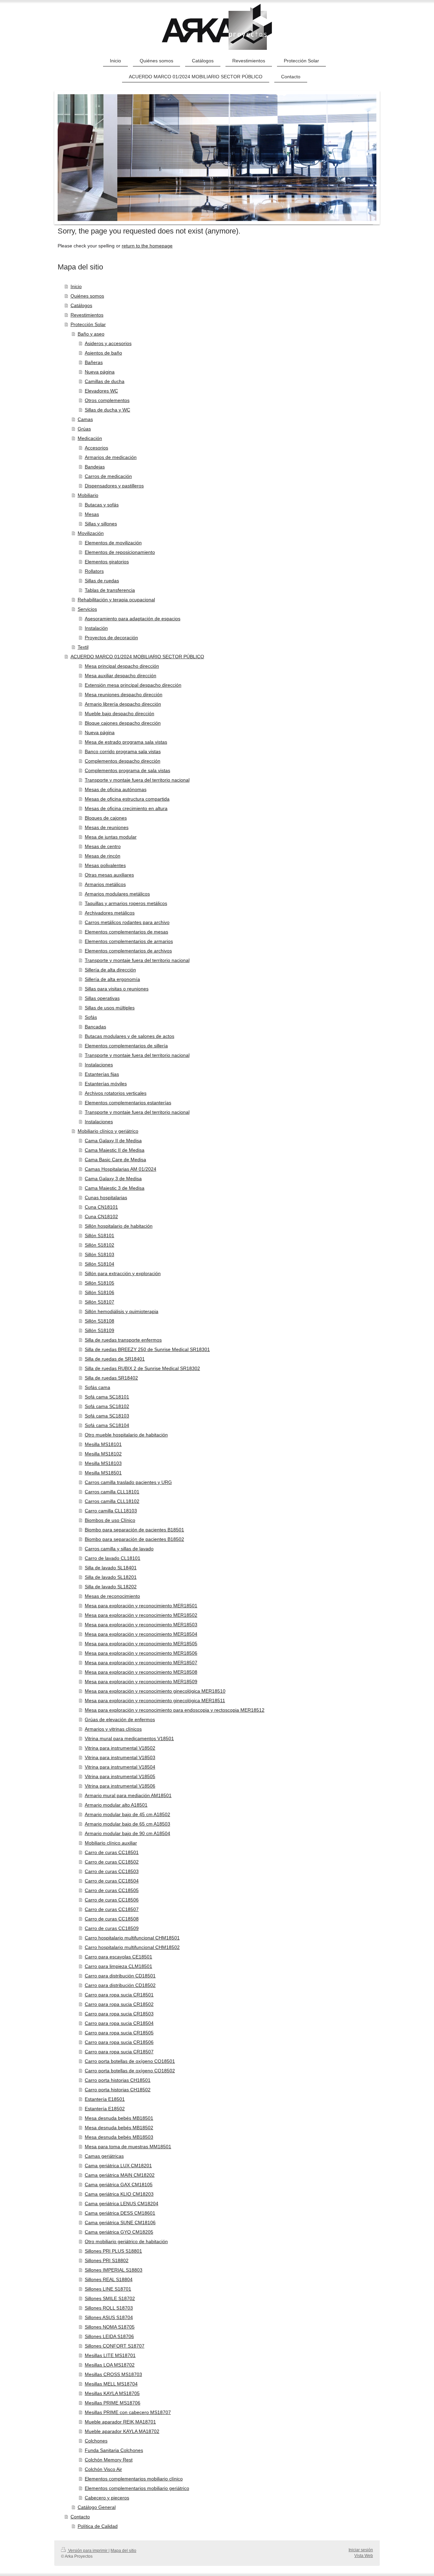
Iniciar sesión (361, 2550)
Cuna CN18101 (101, 1207)
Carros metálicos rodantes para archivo (127, 922)
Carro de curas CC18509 (112, 1928)
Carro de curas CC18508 (112, 1919)
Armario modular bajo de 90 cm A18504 (127, 1833)
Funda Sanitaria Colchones (114, 2450)
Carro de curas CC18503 (112, 1871)
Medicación (90, 438)
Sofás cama (97, 1387)
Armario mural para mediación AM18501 (128, 1795)
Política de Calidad (98, 2526)
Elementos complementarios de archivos (128, 951)
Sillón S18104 (100, 1264)
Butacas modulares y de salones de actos (130, 1036)
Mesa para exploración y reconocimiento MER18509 (141, 1682)
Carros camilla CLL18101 (112, 1492)
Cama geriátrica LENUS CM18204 (122, 2203)
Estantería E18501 (105, 2099)
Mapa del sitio (123, 2551)
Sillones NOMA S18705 (110, 2327)
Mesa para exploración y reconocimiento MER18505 (141, 1644)
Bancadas (95, 1027)
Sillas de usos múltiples (110, 1008)
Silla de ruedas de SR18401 (115, 1359)
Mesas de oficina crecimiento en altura (126, 808)
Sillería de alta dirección (110, 970)
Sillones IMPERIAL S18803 (114, 2270)
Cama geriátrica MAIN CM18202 (120, 2175)
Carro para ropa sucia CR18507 (119, 2052)
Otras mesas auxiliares (109, 875)
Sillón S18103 (100, 1254)
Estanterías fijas (102, 1074)
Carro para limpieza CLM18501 (119, 1966)
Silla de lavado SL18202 (111, 1587)
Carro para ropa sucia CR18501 (119, 1995)
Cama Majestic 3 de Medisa (115, 1188)
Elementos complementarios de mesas (126, 932)
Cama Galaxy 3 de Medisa (113, 1179)
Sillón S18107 (100, 1302)
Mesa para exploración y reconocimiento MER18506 (141, 1653)
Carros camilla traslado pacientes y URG (128, 1482)
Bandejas (95, 467)
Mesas (92, 514)
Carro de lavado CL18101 (113, 1558)
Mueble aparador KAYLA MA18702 (122, 2431)
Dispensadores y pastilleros (114, 486)
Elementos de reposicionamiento (120, 552)
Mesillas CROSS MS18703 (113, 2374)
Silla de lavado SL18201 (111, 1577)
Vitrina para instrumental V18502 (120, 1748)
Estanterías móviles (106, 1084)
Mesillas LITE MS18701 (110, 2355)
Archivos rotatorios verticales (116, 1093)
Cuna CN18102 (101, 1216)
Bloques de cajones (106, 818)
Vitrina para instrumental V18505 (120, 1776)
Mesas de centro (103, 846)
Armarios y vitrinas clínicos (113, 1729)
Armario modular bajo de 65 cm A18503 (127, 1824)
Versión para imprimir (88, 2551)
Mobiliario (88, 495)
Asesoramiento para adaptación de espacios (133, 619)
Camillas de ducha (105, 381)
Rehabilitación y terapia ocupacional (116, 600)
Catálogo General (97, 2507)
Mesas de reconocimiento (112, 1596)
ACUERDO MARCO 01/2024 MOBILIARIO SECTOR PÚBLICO (137, 657)
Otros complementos (107, 400)
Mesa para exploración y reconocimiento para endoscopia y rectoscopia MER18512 (175, 1710)
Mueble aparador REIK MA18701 (120, 2422)
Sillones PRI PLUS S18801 (113, 2251)
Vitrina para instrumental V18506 (120, 1786)
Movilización (91, 533)
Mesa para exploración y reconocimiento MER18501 (141, 1606)
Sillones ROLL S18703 (109, 2308)
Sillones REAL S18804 (109, 2279)
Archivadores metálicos (110, 913)
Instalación (96, 628)
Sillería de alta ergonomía (112, 979)
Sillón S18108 (100, 1321)
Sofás (91, 1017)
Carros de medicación (108, 476)
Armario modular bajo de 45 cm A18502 (127, 1814)
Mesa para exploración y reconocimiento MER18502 (141, 1615)
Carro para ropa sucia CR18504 (119, 2023)
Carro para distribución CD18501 (120, 1976)
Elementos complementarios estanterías (128, 1103)
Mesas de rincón (103, 856)
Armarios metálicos (105, 884)
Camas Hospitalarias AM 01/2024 (121, 1169)
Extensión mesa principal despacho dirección (133, 685)
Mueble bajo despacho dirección (120, 713)
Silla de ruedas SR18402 (111, 1378)
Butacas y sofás (102, 505)
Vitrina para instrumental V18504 (120, 1767)
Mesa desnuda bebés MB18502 (119, 2128)
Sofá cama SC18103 (107, 1416)
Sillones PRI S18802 (107, 2260)
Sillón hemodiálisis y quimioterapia (122, 1311)
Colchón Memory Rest (109, 2460)
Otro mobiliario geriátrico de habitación (126, 2241)
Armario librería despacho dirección (123, 704)
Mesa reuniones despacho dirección (124, 695)
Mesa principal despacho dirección (122, 666)
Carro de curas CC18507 (112, 1909)
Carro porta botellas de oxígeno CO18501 (130, 2061)
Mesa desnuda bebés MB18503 (119, 2137)
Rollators (94, 571)
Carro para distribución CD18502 (120, 1985)
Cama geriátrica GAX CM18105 (119, 2185)
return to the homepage (147, 246)
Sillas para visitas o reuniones (117, 989)
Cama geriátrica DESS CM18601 (120, 2213)
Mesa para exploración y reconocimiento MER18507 (141, 1663)
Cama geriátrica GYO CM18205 (119, 2232)
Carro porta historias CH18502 (118, 2090)
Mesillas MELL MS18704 (111, 2384)
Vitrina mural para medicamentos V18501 (129, 1738)
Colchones (96, 2441)
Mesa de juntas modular (111, 837)
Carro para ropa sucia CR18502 (119, 2004)
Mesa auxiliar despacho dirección (121, 676)
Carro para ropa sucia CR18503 (119, 2014)
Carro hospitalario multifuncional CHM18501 (132, 1938)
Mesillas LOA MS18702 (110, 2365)
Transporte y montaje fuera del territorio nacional (137, 780)
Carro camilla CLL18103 (111, 1511)
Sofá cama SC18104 (107, 1425)
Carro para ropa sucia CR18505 (119, 2033)
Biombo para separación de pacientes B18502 (134, 1539)
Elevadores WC (101, 391)
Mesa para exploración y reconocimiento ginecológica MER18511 (155, 1700)
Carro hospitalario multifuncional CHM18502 (132, 1947)
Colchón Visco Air (103, 2469)
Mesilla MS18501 (103, 1473)
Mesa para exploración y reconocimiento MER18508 (141, 1672)
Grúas (84, 429)
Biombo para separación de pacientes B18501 (134, 1530)
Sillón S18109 (100, 1330)
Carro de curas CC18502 (112, 1862)
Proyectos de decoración (111, 638)
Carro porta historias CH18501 (118, 2080)
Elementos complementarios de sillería (126, 1046)
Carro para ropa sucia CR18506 (119, 2042)
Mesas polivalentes (105, 865)
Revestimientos (87, 315)
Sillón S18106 (100, 1292)
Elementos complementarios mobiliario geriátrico (137, 2488)
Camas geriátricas (104, 2156)
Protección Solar (88, 324)
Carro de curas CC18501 (112, 1852)
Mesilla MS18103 (103, 1463)
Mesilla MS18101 (103, 1444)
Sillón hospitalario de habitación (119, 1226)
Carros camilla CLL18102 (112, 1501)
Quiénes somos (87, 296)
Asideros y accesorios (108, 343)
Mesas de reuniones (107, 827)
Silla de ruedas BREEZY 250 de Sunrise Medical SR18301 (147, 1349)
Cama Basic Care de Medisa (115, 1160)
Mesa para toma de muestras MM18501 (128, 2147)
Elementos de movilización (113, 543)
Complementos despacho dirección (123, 761)
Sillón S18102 (100, 1245)
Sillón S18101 (100, 1235)
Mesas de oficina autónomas (116, 789)
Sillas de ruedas (102, 581)
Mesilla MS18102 (103, 1454)
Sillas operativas (102, 998)
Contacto (80, 2517)
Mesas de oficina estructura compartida (127, 799)
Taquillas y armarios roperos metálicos (126, 903)
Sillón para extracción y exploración (123, 1273)
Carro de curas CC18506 (112, 1900)
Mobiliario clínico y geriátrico (108, 1131)
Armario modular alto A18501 (116, 1805)
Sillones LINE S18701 (108, 2289)
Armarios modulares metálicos (117, 894)
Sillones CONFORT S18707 (115, 2346)
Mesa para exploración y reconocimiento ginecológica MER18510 (155, 1691)
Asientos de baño (103, 353)
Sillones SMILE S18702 (110, 2298)
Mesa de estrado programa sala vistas (126, 742)
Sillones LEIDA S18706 (109, 2336)
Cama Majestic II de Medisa (115, 1150)
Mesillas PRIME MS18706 (113, 2403)
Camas (85, 419)
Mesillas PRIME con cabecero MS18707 (128, 2412)
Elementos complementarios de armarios (129, 941)
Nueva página (100, 372)
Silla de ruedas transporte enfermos (123, 1340)
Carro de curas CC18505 (112, 1890)
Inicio (76, 286)
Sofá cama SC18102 (107, 1406)
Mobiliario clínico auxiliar (111, 1843)
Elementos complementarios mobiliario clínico (134, 2479)
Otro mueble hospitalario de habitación (126, 1435)
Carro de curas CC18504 (112, 1881)
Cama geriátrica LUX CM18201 (118, 2166)
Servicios (87, 609)
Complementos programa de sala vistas (127, 770)
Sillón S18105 (100, 1283)
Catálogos (81, 305)
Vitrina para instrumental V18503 (120, 1757)
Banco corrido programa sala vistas (123, 751)
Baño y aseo (91, 334)
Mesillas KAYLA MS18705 (112, 2393)
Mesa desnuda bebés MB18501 (119, 2118)
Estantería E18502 (105, 2109)
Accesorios (96, 448)
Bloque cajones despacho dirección (123, 723)
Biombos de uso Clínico (110, 1520)
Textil (83, 647)
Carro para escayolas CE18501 (119, 1957)
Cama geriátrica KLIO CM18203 (119, 2194)
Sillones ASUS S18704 (109, 2317)
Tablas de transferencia (110, 590)
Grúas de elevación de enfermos (120, 1719)
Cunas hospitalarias (106, 1198)
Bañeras (94, 362)
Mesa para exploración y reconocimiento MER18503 (141, 1625)
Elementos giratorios (107, 562)
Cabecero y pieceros (107, 2498)
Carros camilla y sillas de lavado (119, 1549)
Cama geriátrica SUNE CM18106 (120, 2222)
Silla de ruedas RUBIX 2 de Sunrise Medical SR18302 (142, 1368)
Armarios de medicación (111, 457)
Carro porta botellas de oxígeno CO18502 (130, 2071)
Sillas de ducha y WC (107, 410)
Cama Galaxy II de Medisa (113, 1141)
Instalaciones (99, 1065)
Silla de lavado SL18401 (111, 1568)
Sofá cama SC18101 (107, 1397)
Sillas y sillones (101, 524)
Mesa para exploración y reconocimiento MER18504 (141, 1634)
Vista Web (364, 2556)
